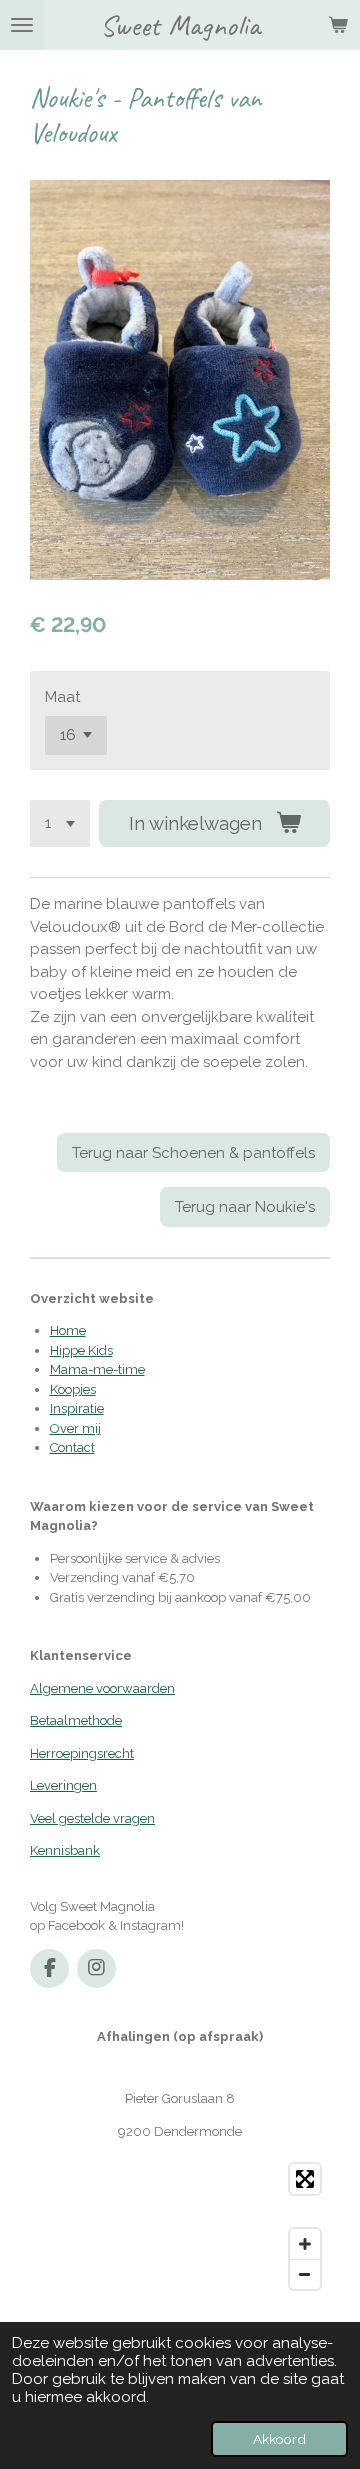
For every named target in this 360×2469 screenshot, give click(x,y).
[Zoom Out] (305, 2274)
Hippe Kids (81, 1350)
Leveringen (63, 1785)
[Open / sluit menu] (22, 25)
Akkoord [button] (279, 2439)
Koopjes (73, 1389)
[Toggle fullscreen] (305, 2179)
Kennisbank (65, 1850)
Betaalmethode (76, 1720)
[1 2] (60, 823)
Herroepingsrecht (82, 1753)
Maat (62, 697)
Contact (72, 1447)
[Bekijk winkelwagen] (338, 25)
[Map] (180, 2226)
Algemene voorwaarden (102, 1688)
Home (68, 1330)
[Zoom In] (305, 2244)
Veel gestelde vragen (92, 1818)
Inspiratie (77, 1408)
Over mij (75, 1428)
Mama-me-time (97, 1369)
